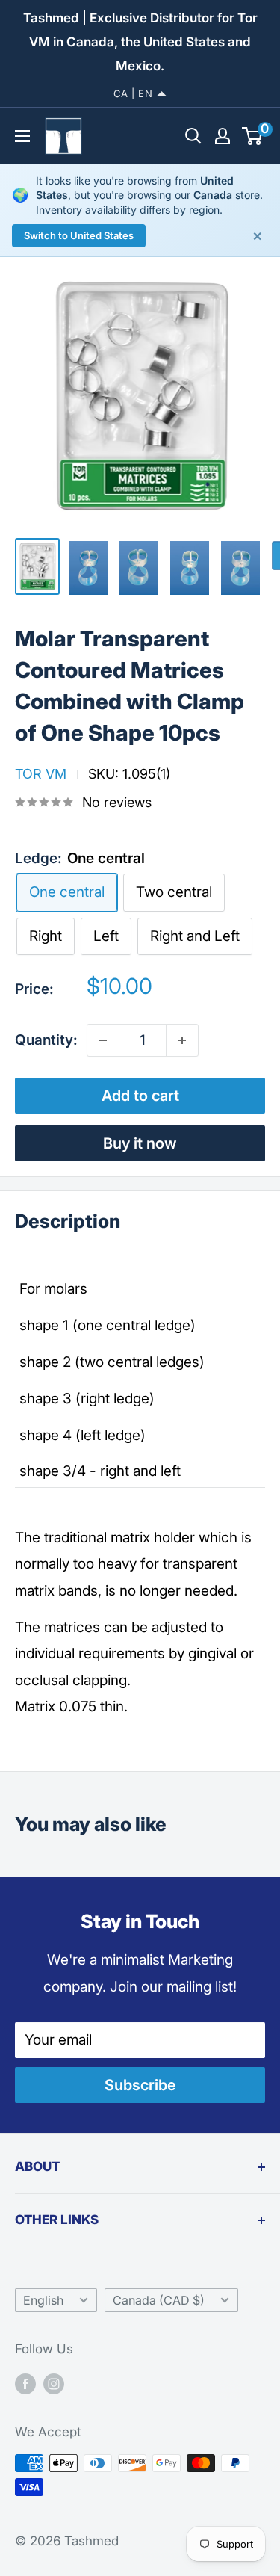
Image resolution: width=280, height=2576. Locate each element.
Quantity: (46, 1040)
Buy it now (140, 1143)
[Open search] (193, 136)
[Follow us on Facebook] (25, 2383)
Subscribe (140, 2085)
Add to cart (140, 1096)
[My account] (223, 136)
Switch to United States (79, 235)
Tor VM (41, 774)
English (43, 2300)
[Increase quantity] (182, 1040)
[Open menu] (22, 136)
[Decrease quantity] (103, 1040)
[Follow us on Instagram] (54, 2383)
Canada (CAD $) (159, 2300)
